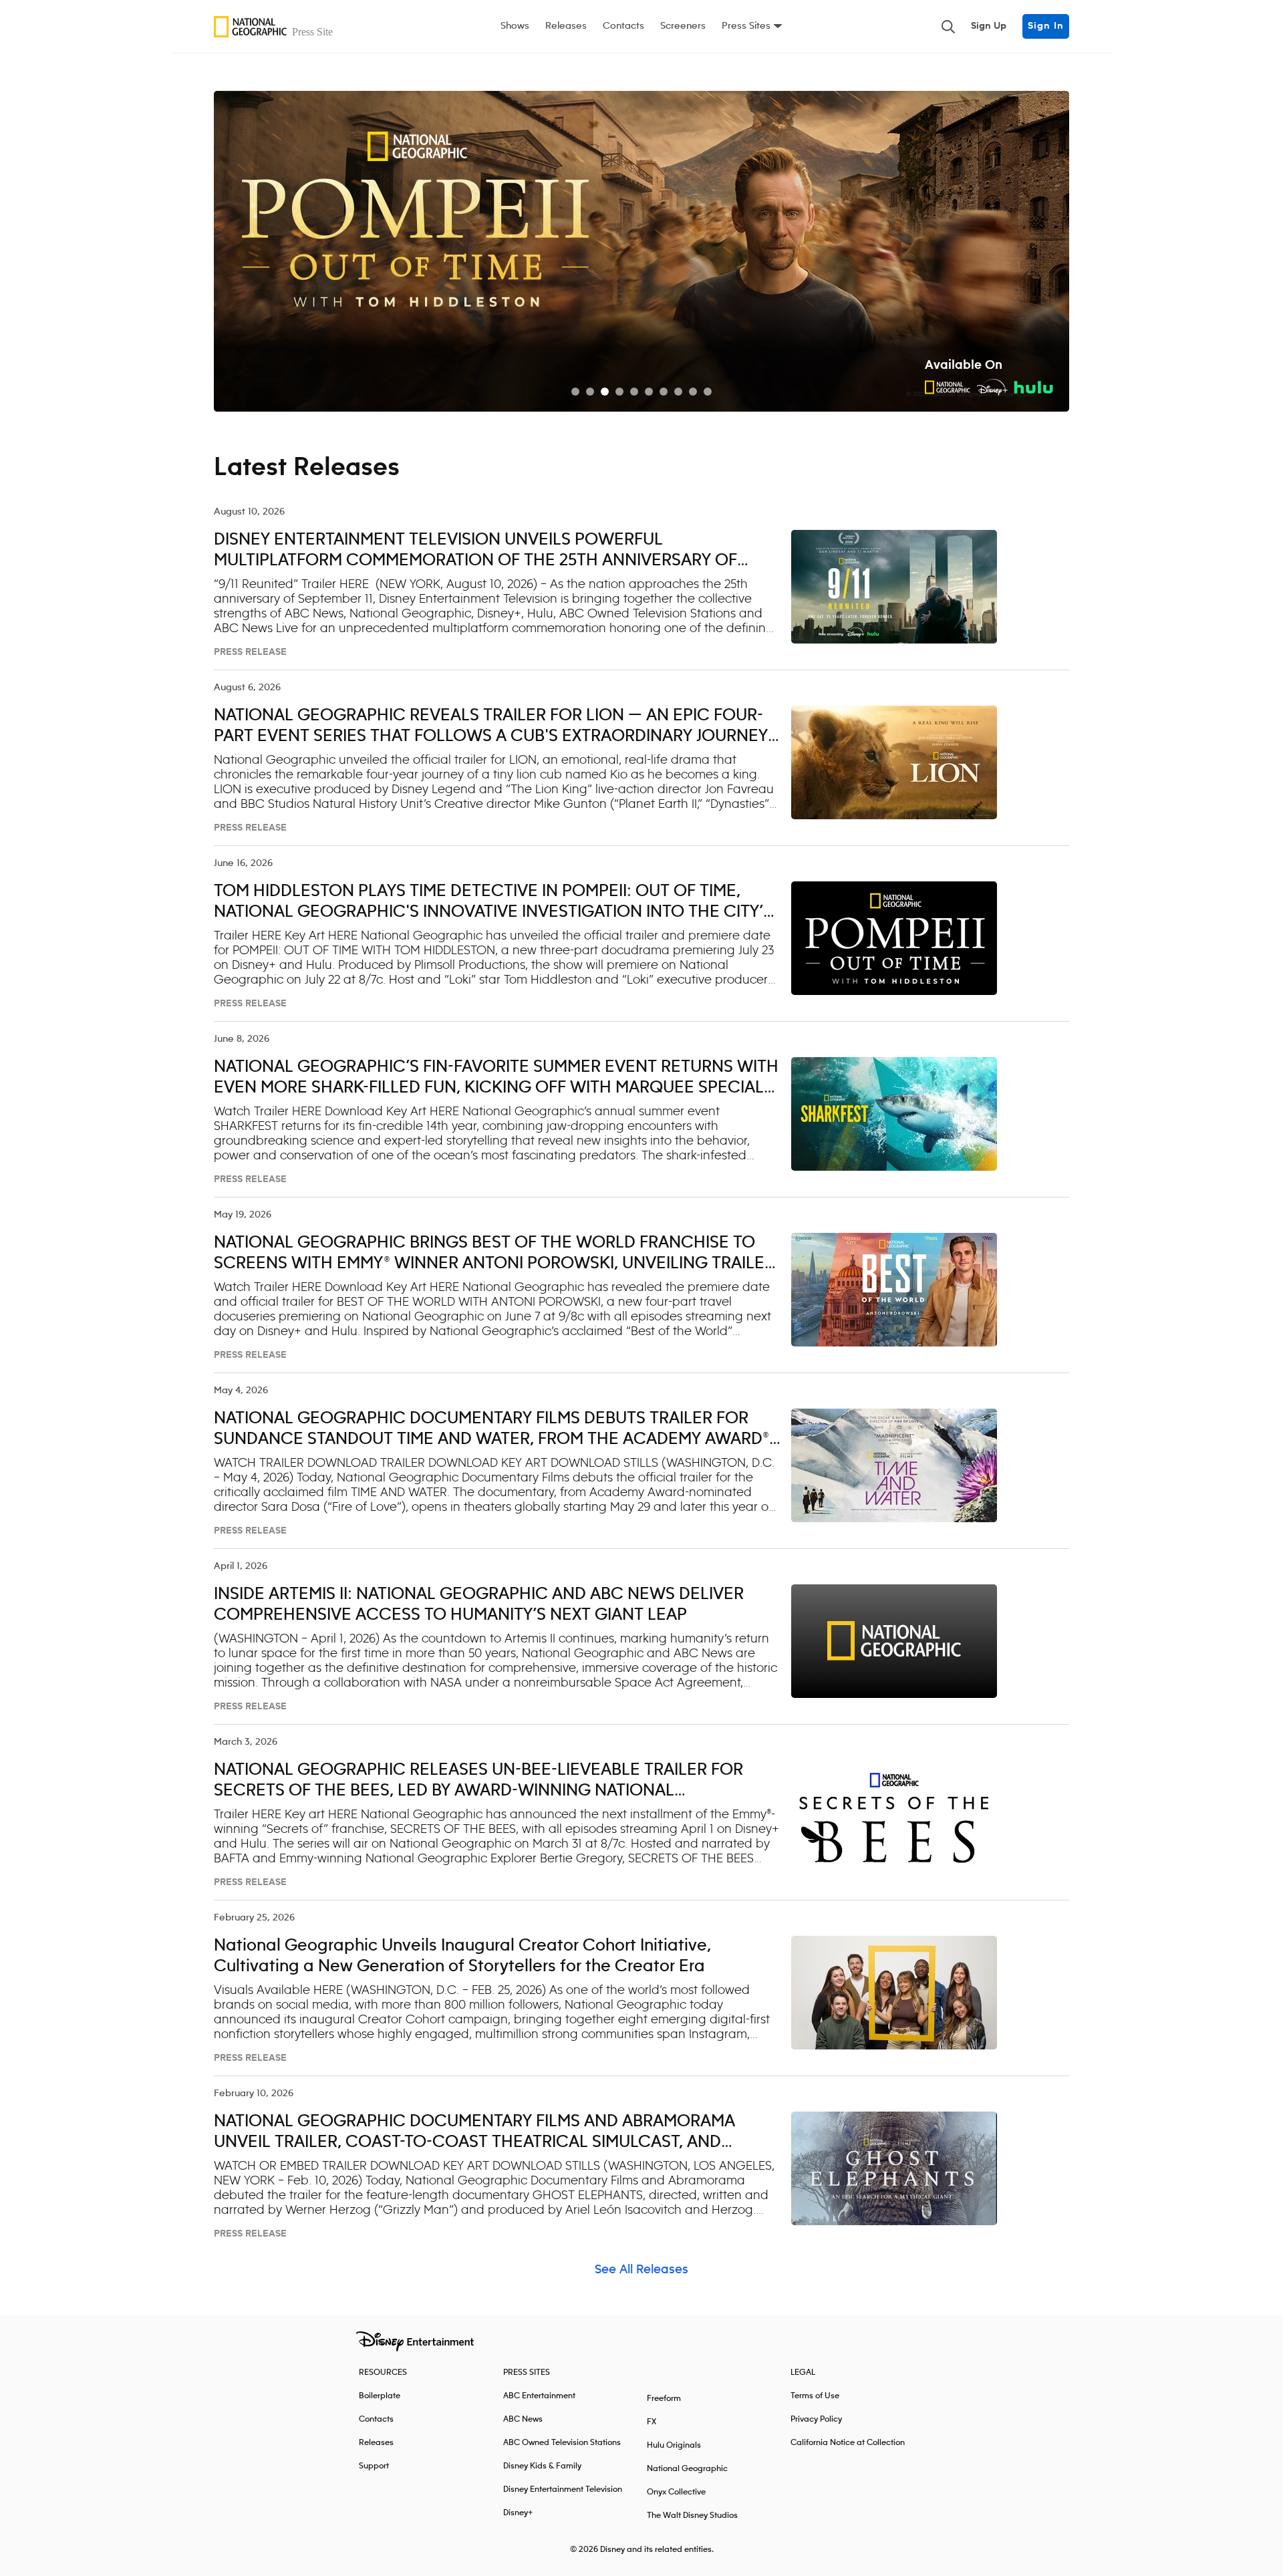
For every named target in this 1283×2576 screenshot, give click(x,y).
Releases (566, 26)
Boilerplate (380, 2396)
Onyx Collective (676, 2492)
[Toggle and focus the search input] (948, 27)
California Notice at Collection (848, 2443)
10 (708, 392)
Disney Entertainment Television (563, 2489)
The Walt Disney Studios (692, 2516)
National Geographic (687, 2469)
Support (374, 2466)
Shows (515, 26)
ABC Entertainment (539, 2396)
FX (652, 2422)
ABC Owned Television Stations (562, 2443)
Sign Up (989, 26)
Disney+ (518, 2513)
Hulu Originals (674, 2445)
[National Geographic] (277, 27)
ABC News (523, 2419)
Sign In (1046, 26)
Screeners (683, 26)
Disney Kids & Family (542, 2466)
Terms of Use (815, 2396)
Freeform (664, 2399)
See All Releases (641, 2270)
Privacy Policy (816, 2419)
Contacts (623, 26)
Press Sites (746, 26)
